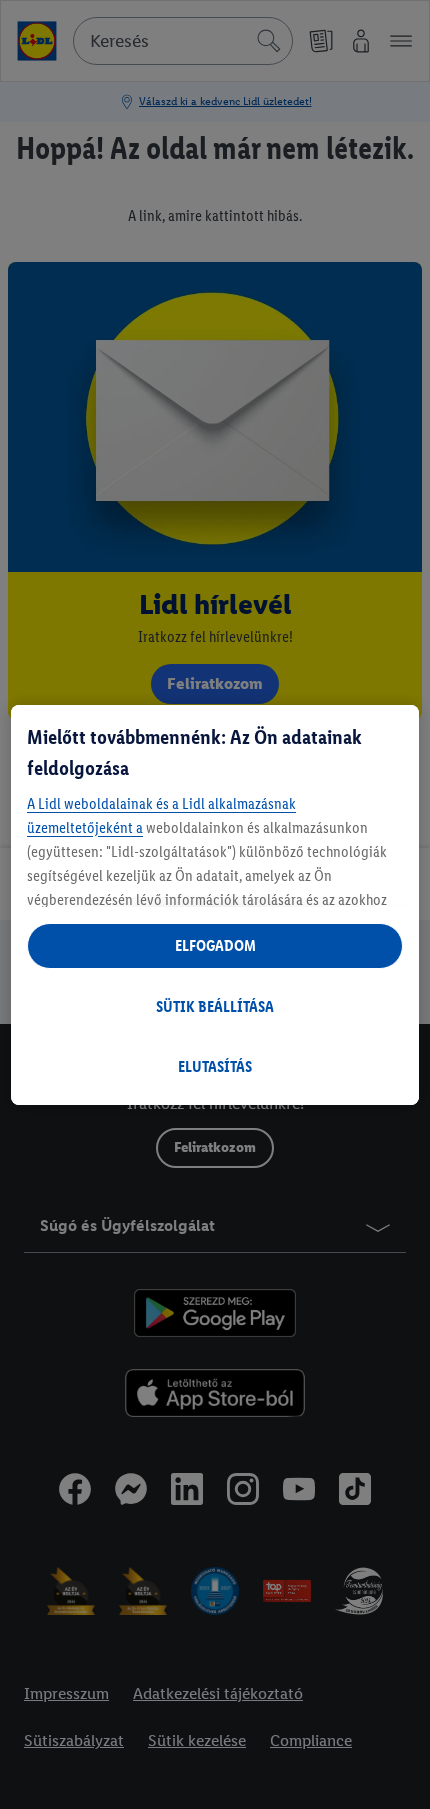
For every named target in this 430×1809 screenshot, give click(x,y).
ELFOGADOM (215, 945)
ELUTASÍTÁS (215, 1066)
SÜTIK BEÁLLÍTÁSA (215, 1006)
